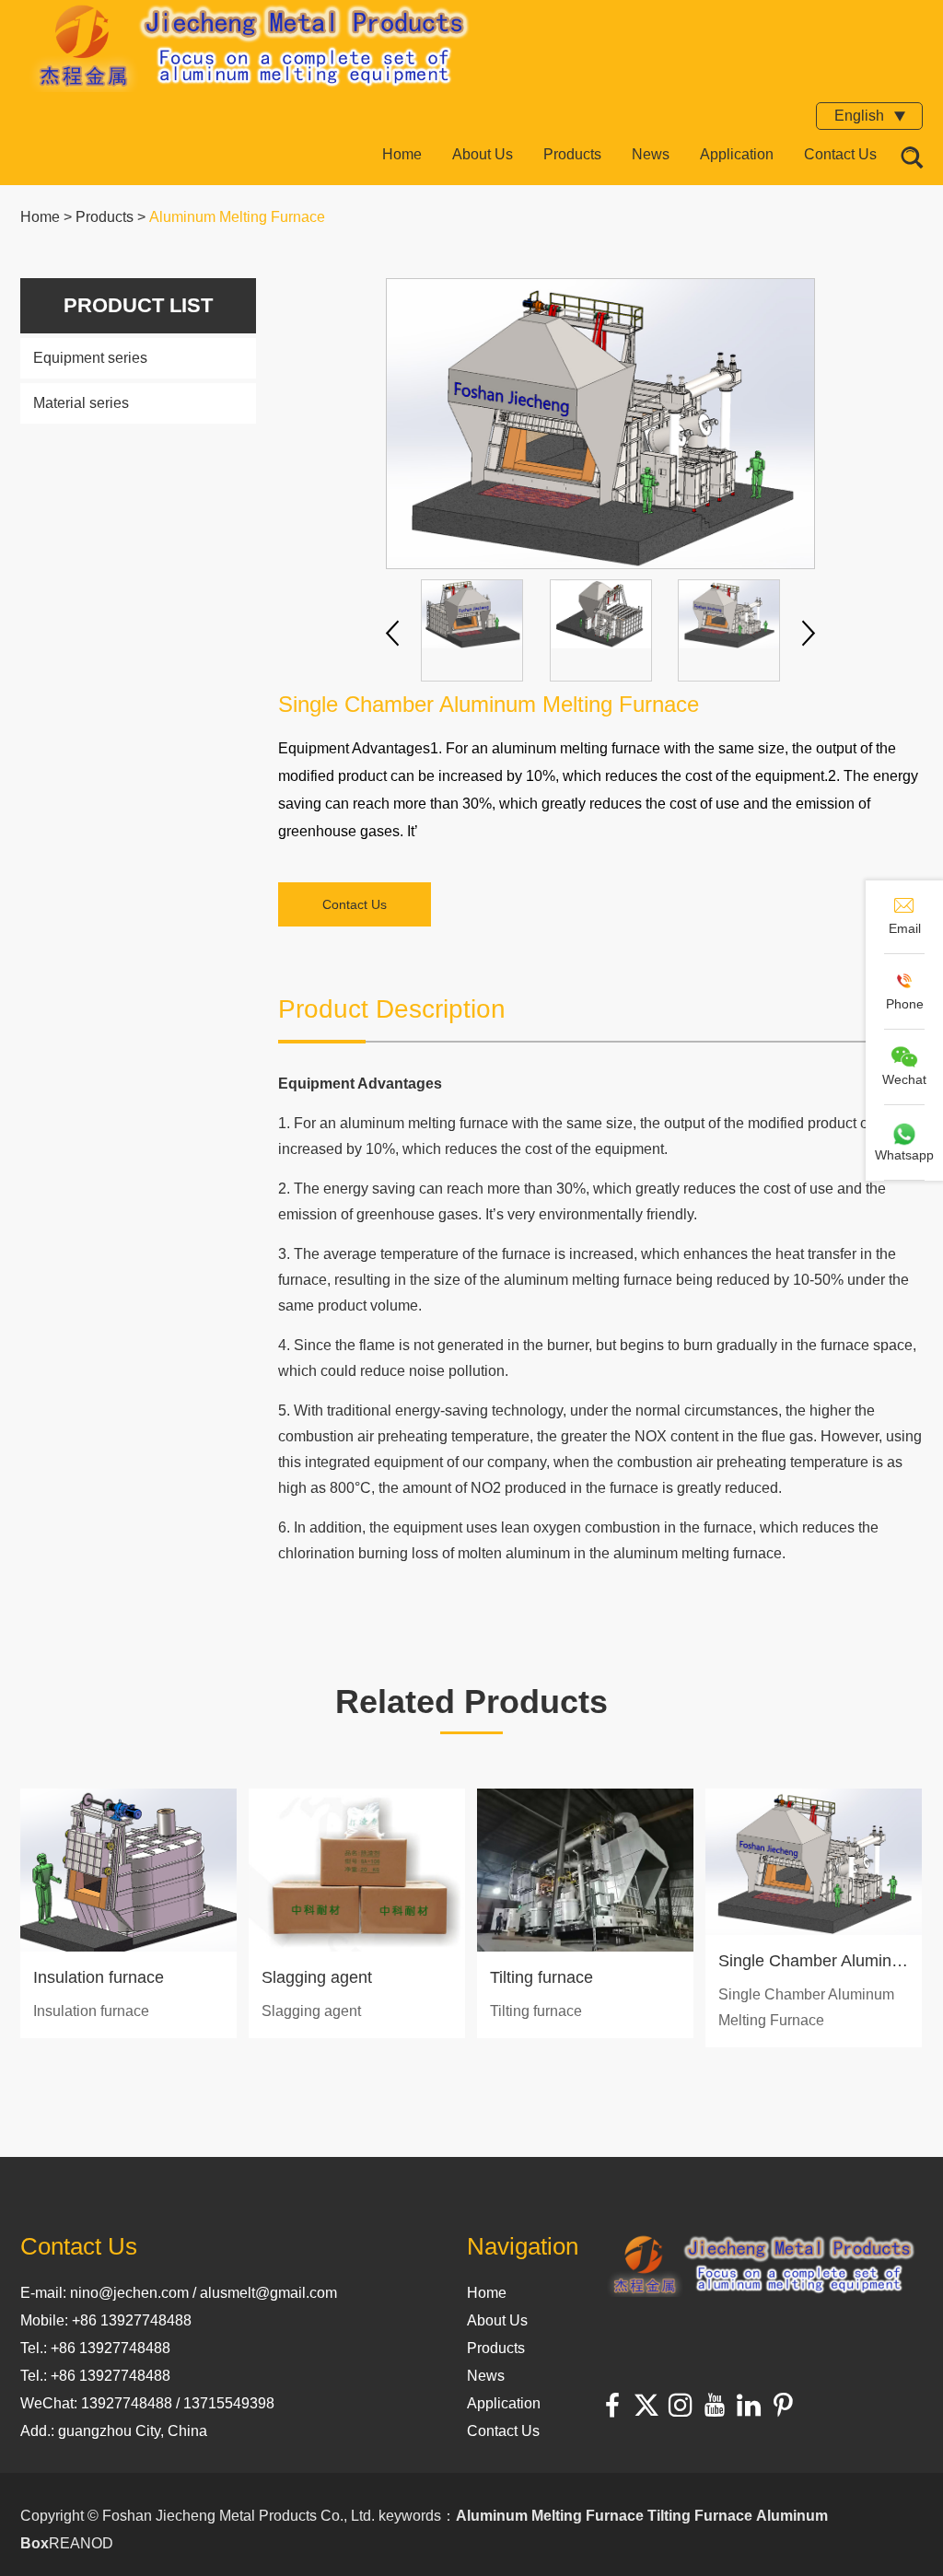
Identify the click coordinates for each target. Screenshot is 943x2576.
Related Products (471, 1702)
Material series (81, 403)
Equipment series (90, 358)
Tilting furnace (541, 1977)
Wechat (904, 1079)
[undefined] (600, 424)
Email (905, 928)
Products (572, 154)
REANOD (81, 2543)
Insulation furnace (99, 1977)
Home (402, 154)
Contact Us (840, 154)
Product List (138, 305)
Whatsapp (904, 1155)
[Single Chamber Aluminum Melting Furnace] (814, 1862)
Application (737, 154)
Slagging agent (317, 1977)
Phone (905, 1004)
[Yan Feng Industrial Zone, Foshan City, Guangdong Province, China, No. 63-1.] (762, 2268)
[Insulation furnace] (128, 1870)
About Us (483, 154)
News (651, 154)
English (861, 116)
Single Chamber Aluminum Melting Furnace (814, 1961)
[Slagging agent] (357, 1870)
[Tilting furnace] (585, 1870)
